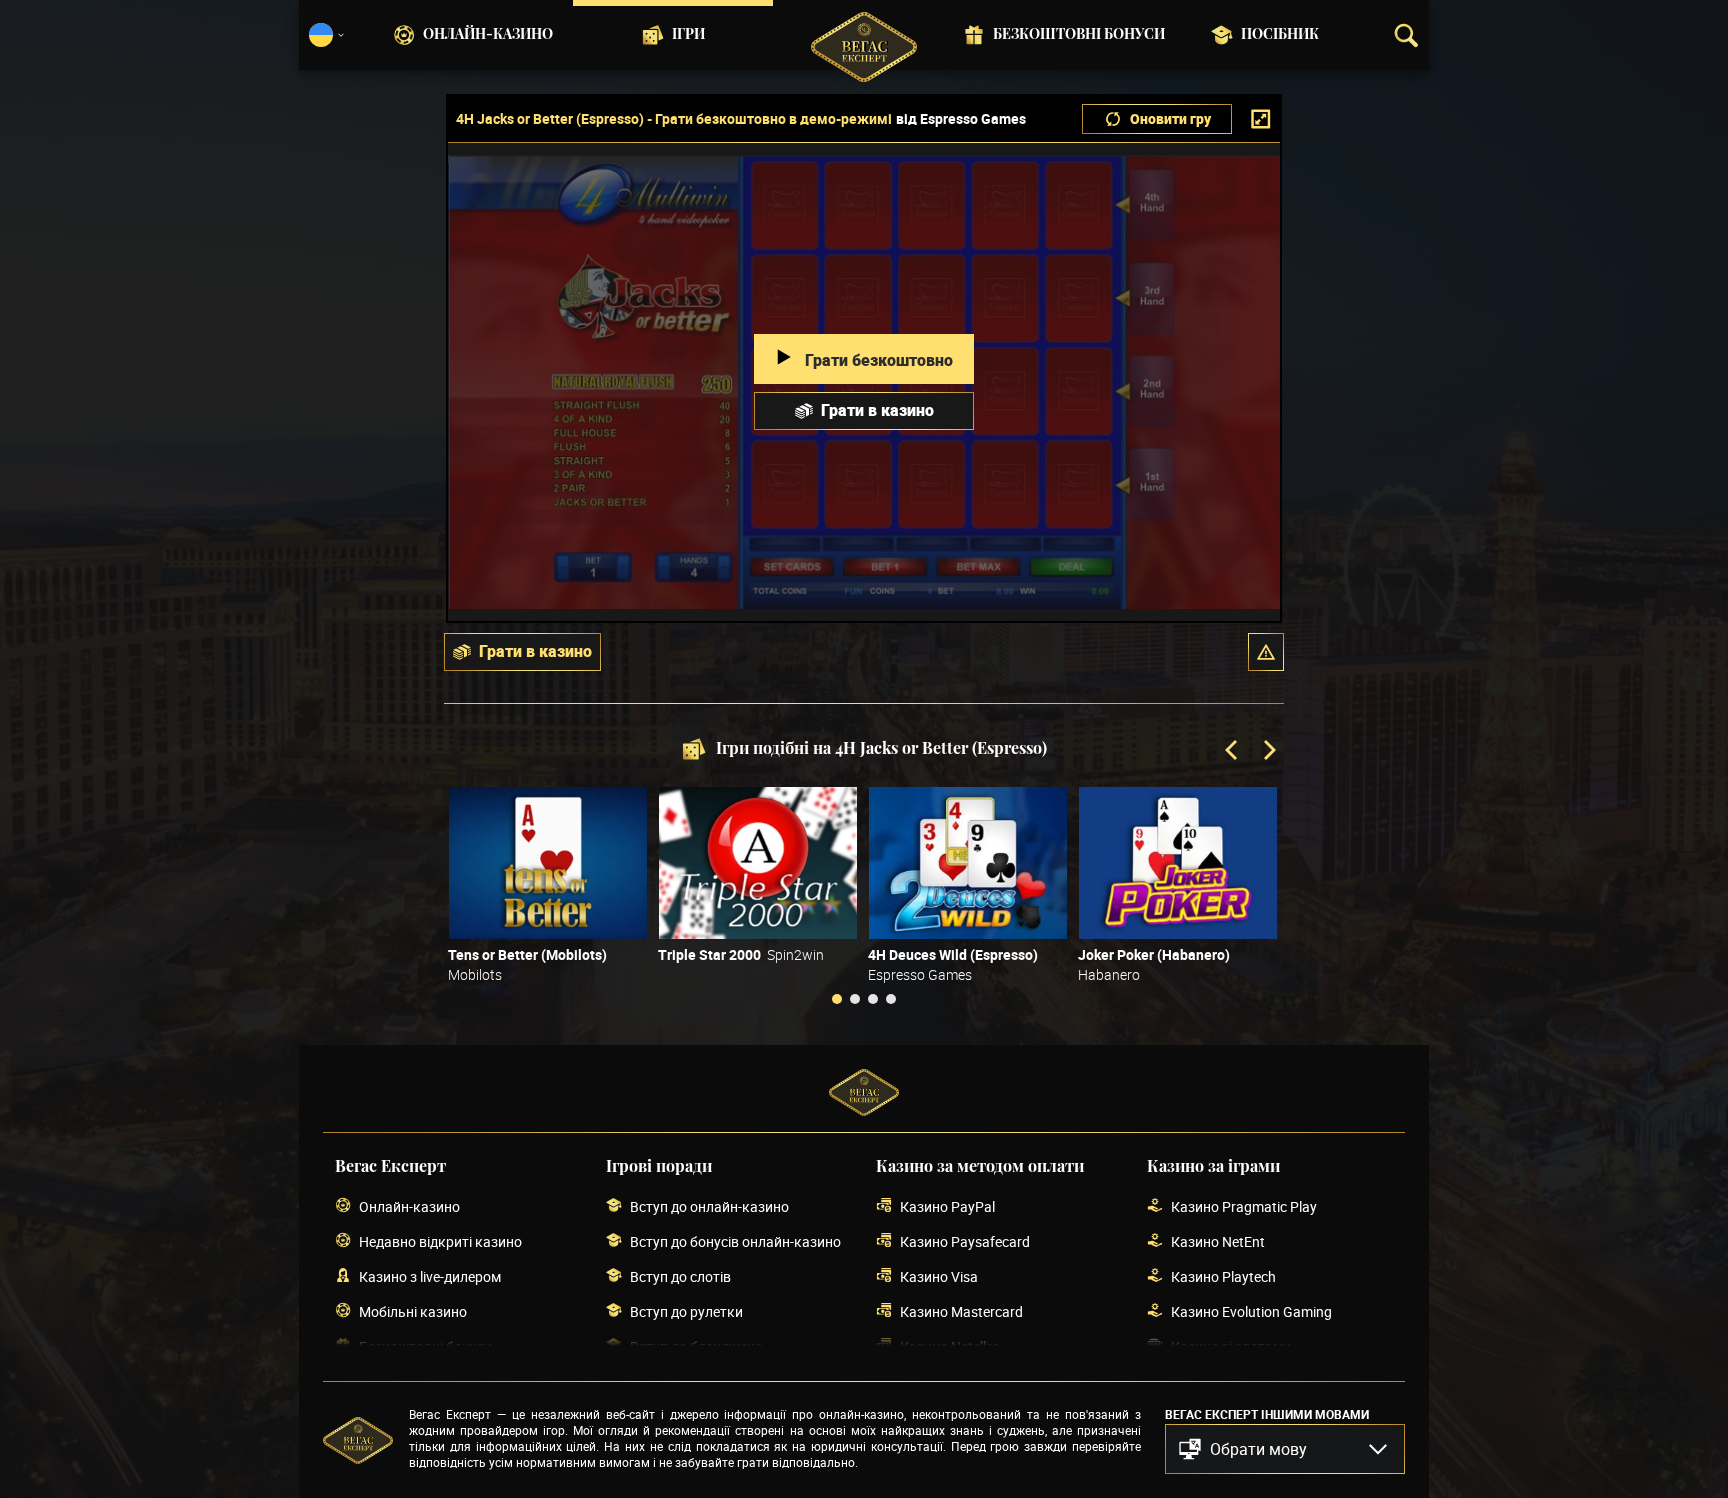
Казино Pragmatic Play (1244, 1206)
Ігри (688, 35)
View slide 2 (855, 999)
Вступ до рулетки (686, 1311)
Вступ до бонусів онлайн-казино (735, 1241)
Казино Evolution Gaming (1251, 1311)
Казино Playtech (1223, 1276)
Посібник (1280, 35)
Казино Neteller (949, 1346)
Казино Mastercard (961, 1311)
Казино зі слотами (1231, 1346)
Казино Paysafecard (965, 1241)
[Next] (1268, 752)
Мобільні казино (413, 1311)
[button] (1266, 652)
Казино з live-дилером (430, 1276)
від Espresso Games (961, 119)
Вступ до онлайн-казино (709, 1206)
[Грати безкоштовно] (548, 863)
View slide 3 (873, 999)
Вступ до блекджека (696, 1346)
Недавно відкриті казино (440, 1241)
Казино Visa (939, 1276)
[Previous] (1233, 752)
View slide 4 (891, 999)
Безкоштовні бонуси (1079, 35)
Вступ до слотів (680, 1276)
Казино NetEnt (1218, 1241)
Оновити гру (1170, 118)
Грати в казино (877, 410)
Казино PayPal (947, 1206)
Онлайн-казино (488, 35)
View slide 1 (837, 999)
